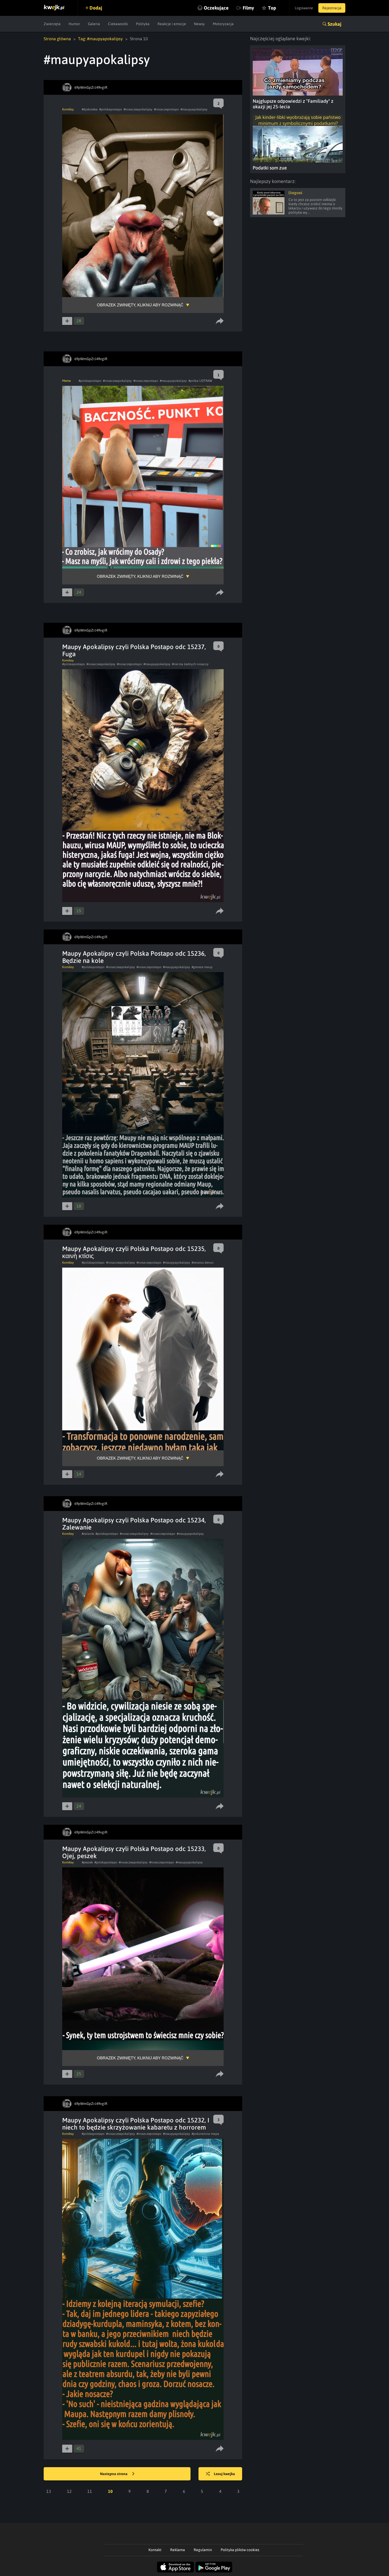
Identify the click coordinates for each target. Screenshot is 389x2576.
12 (69, 2491)
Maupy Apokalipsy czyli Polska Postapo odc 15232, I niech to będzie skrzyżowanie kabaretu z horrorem (136, 2124)
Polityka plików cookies (240, 2550)
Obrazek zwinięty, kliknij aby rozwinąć (140, 305)
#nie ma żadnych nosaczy (190, 664)
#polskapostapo (111, 109)
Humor (74, 24)
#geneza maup (202, 967)
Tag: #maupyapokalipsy (100, 39)
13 (49, 2491)
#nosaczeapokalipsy (138, 109)
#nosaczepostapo (166, 109)
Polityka (143, 24)
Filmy (248, 8)
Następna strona (114, 2474)
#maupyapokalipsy (194, 109)
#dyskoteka (90, 109)
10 (110, 2491)
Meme (66, 381)
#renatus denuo (203, 1263)
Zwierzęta (52, 24)
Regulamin (203, 2550)
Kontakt (155, 2550)
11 (90, 2491)
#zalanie (88, 1534)
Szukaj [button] (334, 24)
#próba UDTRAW (200, 381)
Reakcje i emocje (172, 24)
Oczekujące (216, 8)
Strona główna (57, 39)
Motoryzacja (223, 24)
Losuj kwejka (224, 2474)
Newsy (199, 24)
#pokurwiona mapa (205, 2134)
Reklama (178, 2550)
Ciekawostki (118, 24)
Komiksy (68, 109)
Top (272, 8)
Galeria (94, 24)
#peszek (87, 1862)
